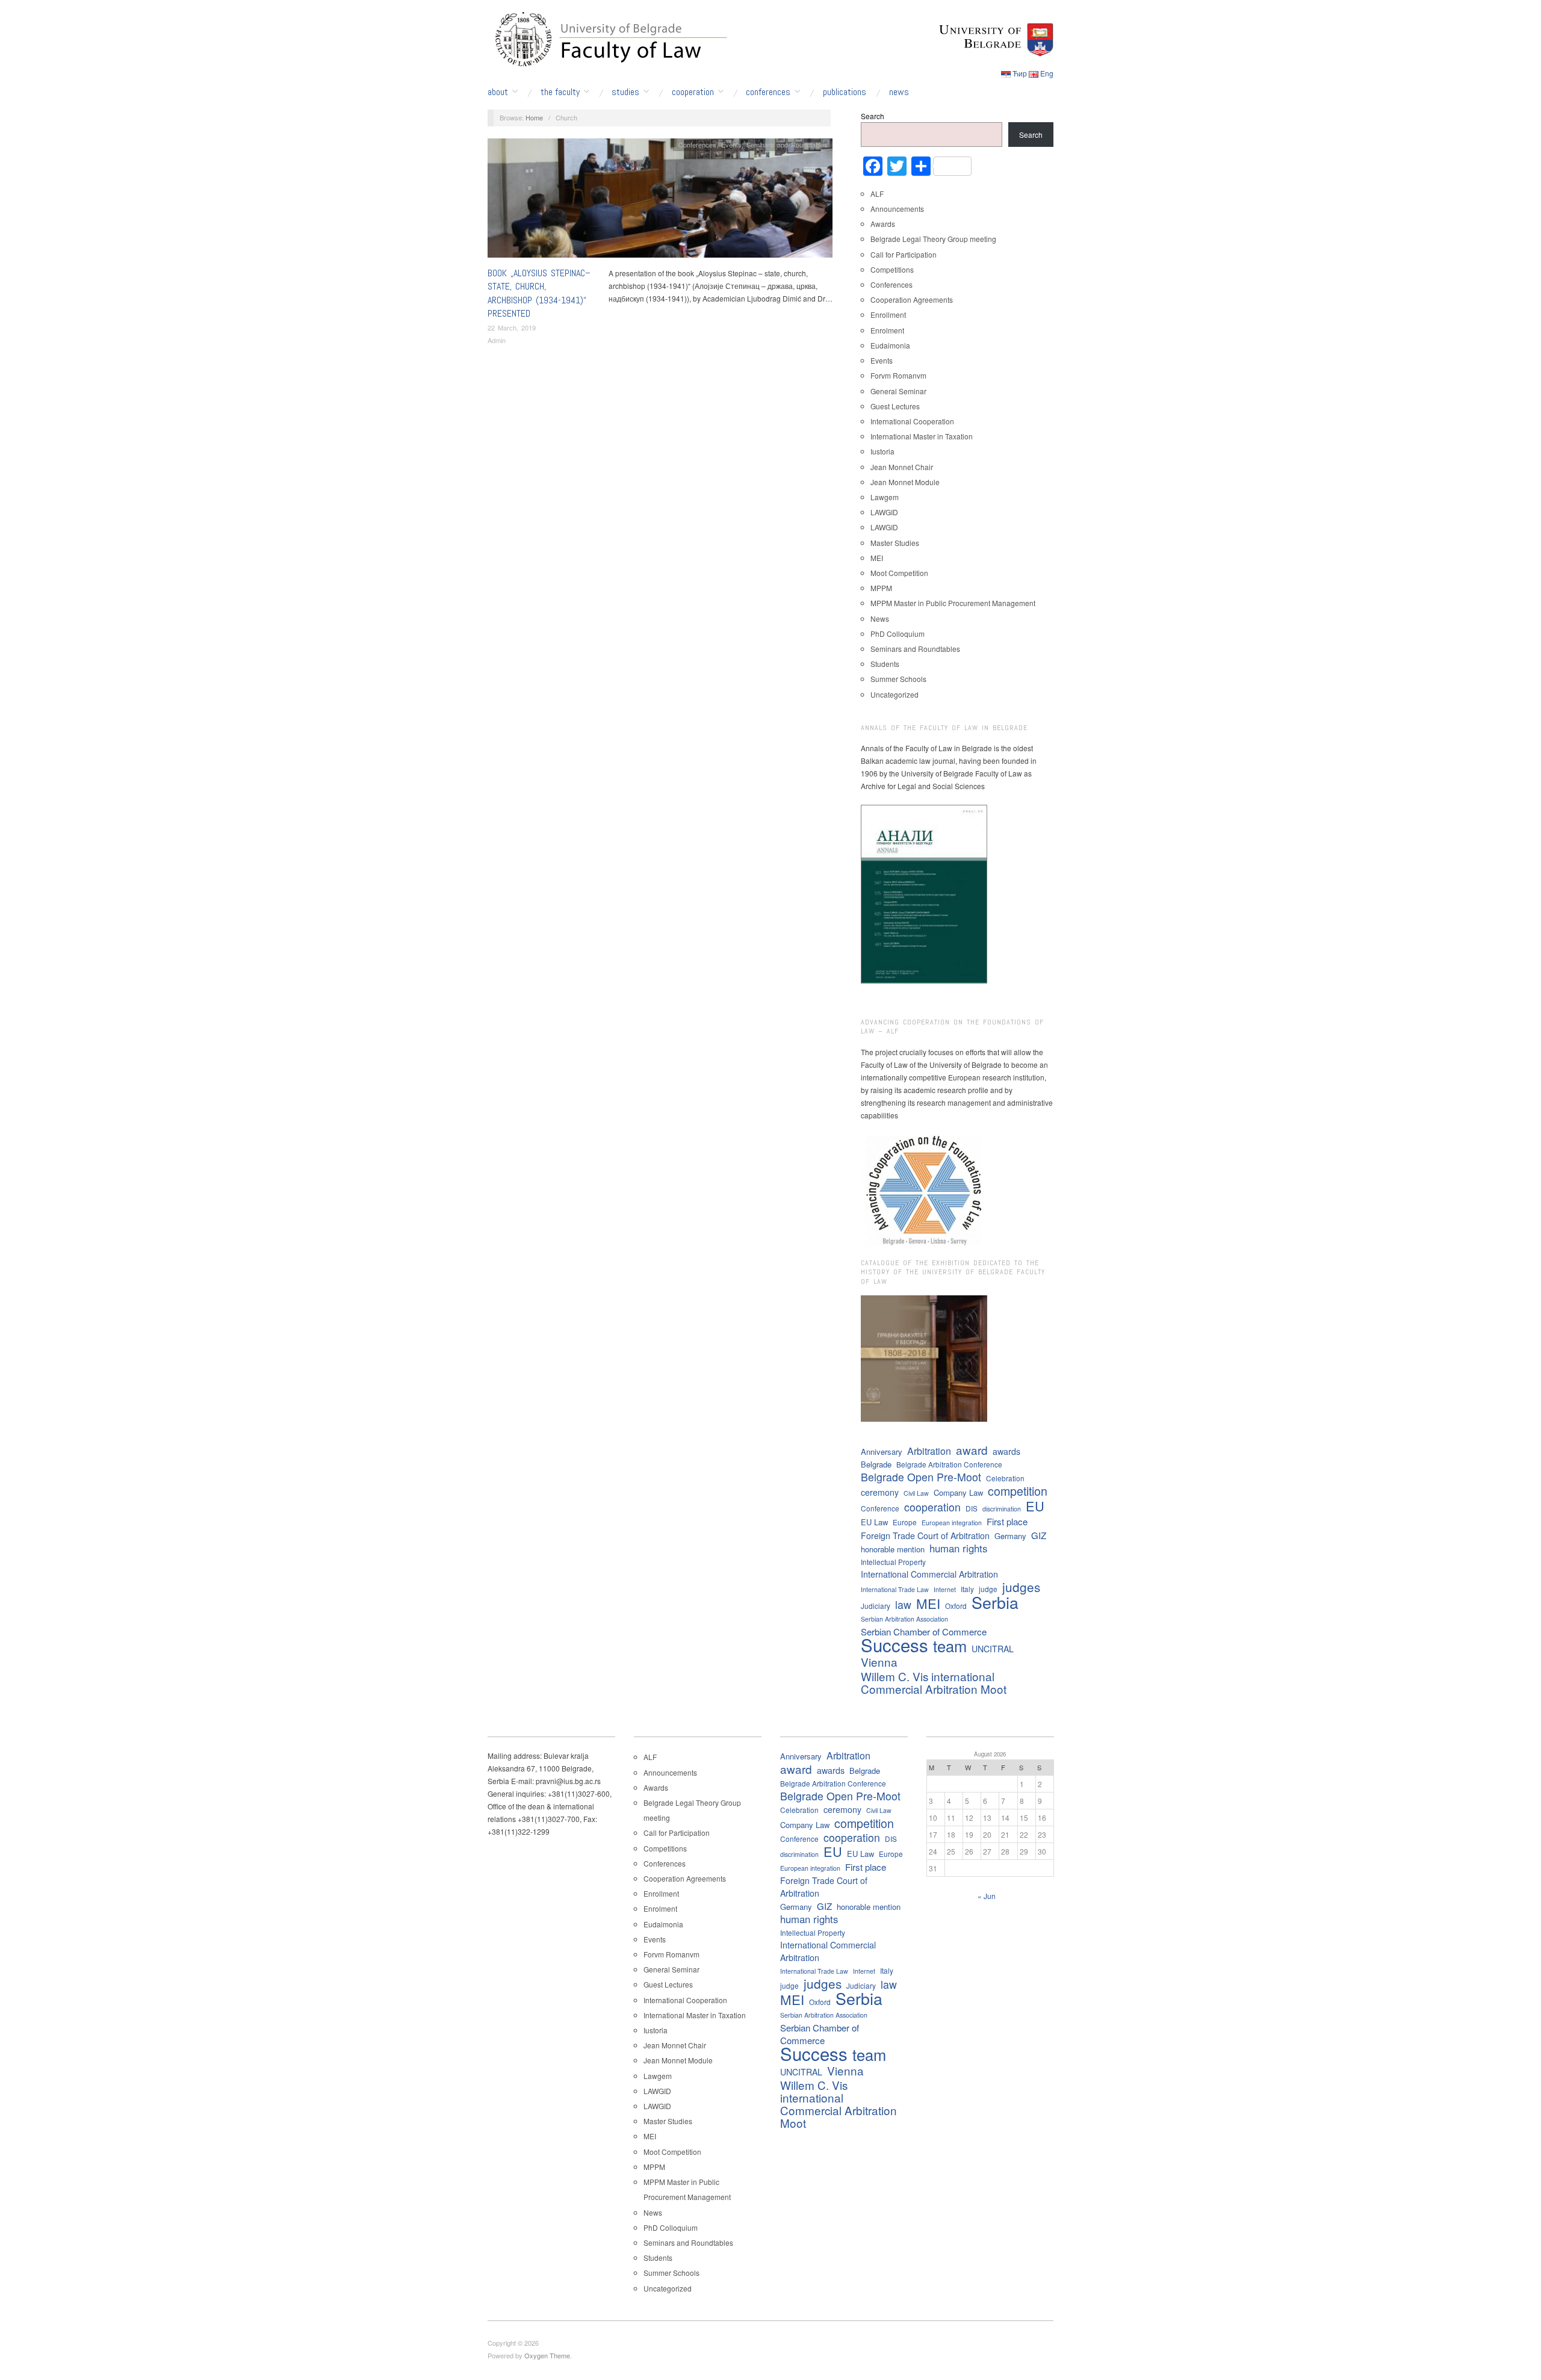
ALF (877, 194)
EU (1035, 1506)
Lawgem (885, 497)
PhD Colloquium (898, 634)
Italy (967, 1589)
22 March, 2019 (512, 327)
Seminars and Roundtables (787, 144)
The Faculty (560, 92)
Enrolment (887, 330)
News (899, 92)
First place (1007, 1521)
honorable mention (893, 1549)
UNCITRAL (993, 1649)
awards (1006, 1451)
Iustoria (882, 451)
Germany (1010, 1536)
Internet (945, 1589)
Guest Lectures (895, 406)
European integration (952, 1523)
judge (988, 1589)
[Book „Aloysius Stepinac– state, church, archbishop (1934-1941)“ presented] (660, 201)
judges (1021, 1587)
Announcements (897, 209)
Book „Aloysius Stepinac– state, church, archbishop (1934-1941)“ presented (539, 293)
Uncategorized (895, 694)
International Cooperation (912, 421)
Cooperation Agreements (912, 299)
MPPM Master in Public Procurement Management (953, 603)
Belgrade (876, 1464)
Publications (845, 92)
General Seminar (898, 391)
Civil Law (916, 1493)
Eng (1047, 73)
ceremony (880, 1492)
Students (885, 664)
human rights (958, 1548)
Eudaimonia (890, 345)
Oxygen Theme (547, 2355)
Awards (883, 224)
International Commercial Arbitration (929, 1574)
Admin (497, 340)
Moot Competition (899, 573)
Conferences (768, 92)
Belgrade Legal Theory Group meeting (933, 239)
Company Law (958, 1492)
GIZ (1039, 1535)
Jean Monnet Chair (902, 467)
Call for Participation (904, 254)
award (972, 1450)
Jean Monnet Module (905, 482)
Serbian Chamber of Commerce (924, 1632)
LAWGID (884, 512)
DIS (972, 1508)
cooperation (932, 1507)
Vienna (879, 1662)
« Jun (987, 1896)
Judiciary (876, 1606)
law (903, 1604)
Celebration (1005, 1478)
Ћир (1020, 73)
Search (873, 116)
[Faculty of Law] (608, 37)
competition (1018, 1491)
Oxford (956, 1606)
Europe (905, 1522)
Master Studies (895, 543)
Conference (880, 1508)
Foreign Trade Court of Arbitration (925, 1536)
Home (534, 117)
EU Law (874, 1522)
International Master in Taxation (922, 436)
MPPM (881, 588)
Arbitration (929, 1451)
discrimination (1002, 1509)
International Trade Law (895, 1589)
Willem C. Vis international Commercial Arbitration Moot (934, 1682)
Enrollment (888, 315)
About (498, 92)
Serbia (995, 1602)
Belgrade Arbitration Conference (949, 1464)
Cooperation (693, 92)
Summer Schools (898, 679)
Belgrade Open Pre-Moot (921, 1477)
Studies (625, 92)
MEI (877, 558)
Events (731, 144)
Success (895, 1645)
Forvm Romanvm (898, 375)
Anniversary (882, 1452)
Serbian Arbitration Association (904, 1619)
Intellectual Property (893, 1562)
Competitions (892, 269)
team (950, 1646)
